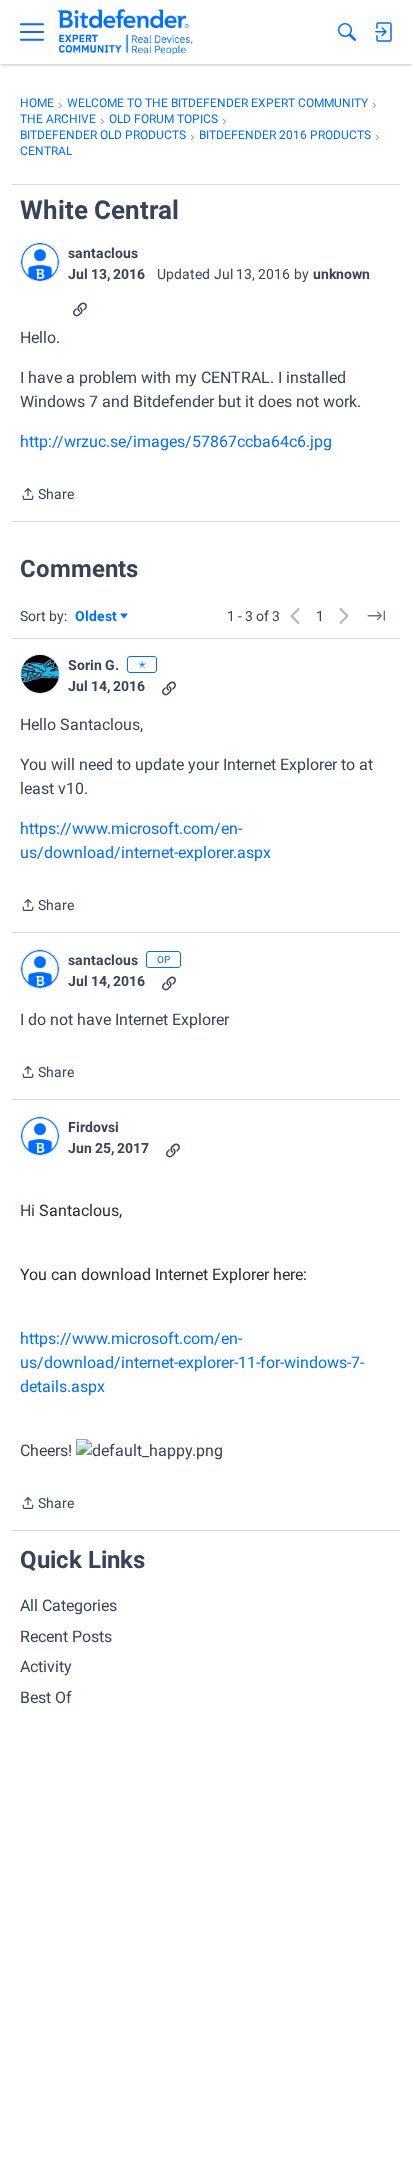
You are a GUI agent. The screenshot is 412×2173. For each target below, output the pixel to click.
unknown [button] (341, 274)
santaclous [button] (103, 253)
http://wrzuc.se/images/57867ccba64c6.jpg (176, 441)
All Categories (68, 1605)
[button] (40, 262)
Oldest (97, 617)
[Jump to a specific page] (376, 616)
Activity (46, 1666)
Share (47, 496)
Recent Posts (66, 1636)
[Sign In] (383, 32)
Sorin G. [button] (93, 665)
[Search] (347, 32)
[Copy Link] (80, 307)
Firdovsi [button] (93, 1127)
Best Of (46, 1697)
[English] (125, 32)
